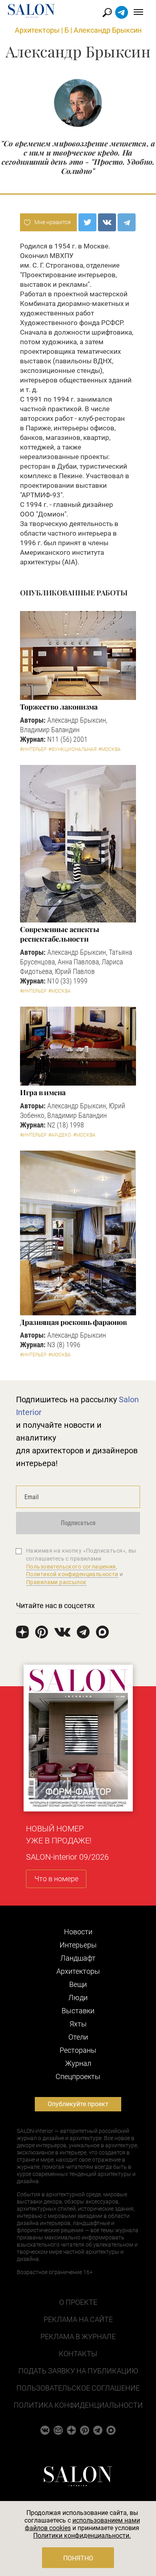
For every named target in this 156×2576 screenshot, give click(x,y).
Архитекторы (37, 30)
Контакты (78, 2354)
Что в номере (56, 1879)
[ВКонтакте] (107, 222)
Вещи (78, 1984)
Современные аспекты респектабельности (60, 934)
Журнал (78, 2063)
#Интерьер (33, 749)
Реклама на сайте (78, 2319)
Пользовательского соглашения (71, 1567)
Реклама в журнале (78, 2337)
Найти (107, 13)
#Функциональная (72, 749)
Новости (78, 1932)
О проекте (78, 2302)
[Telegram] (127, 222)
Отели (78, 2037)
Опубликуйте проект (78, 2104)
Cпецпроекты (78, 2076)
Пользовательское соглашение (78, 2388)
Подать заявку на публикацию (78, 2371)
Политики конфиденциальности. (82, 2536)
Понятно (78, 2558)
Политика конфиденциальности (78, 2405)
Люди (78, 1998)
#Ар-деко (60, 1135)
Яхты (78, 2024)
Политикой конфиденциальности (72, 1574)
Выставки (78, 2011)
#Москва (110, 749)
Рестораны (78, 2050)
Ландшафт (78, 1958)
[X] (87, 222)
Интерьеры (78, 1945)
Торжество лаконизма (59, 707)
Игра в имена (43, 1092)
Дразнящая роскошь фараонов (73, 1322)
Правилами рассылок (56, 1582)
